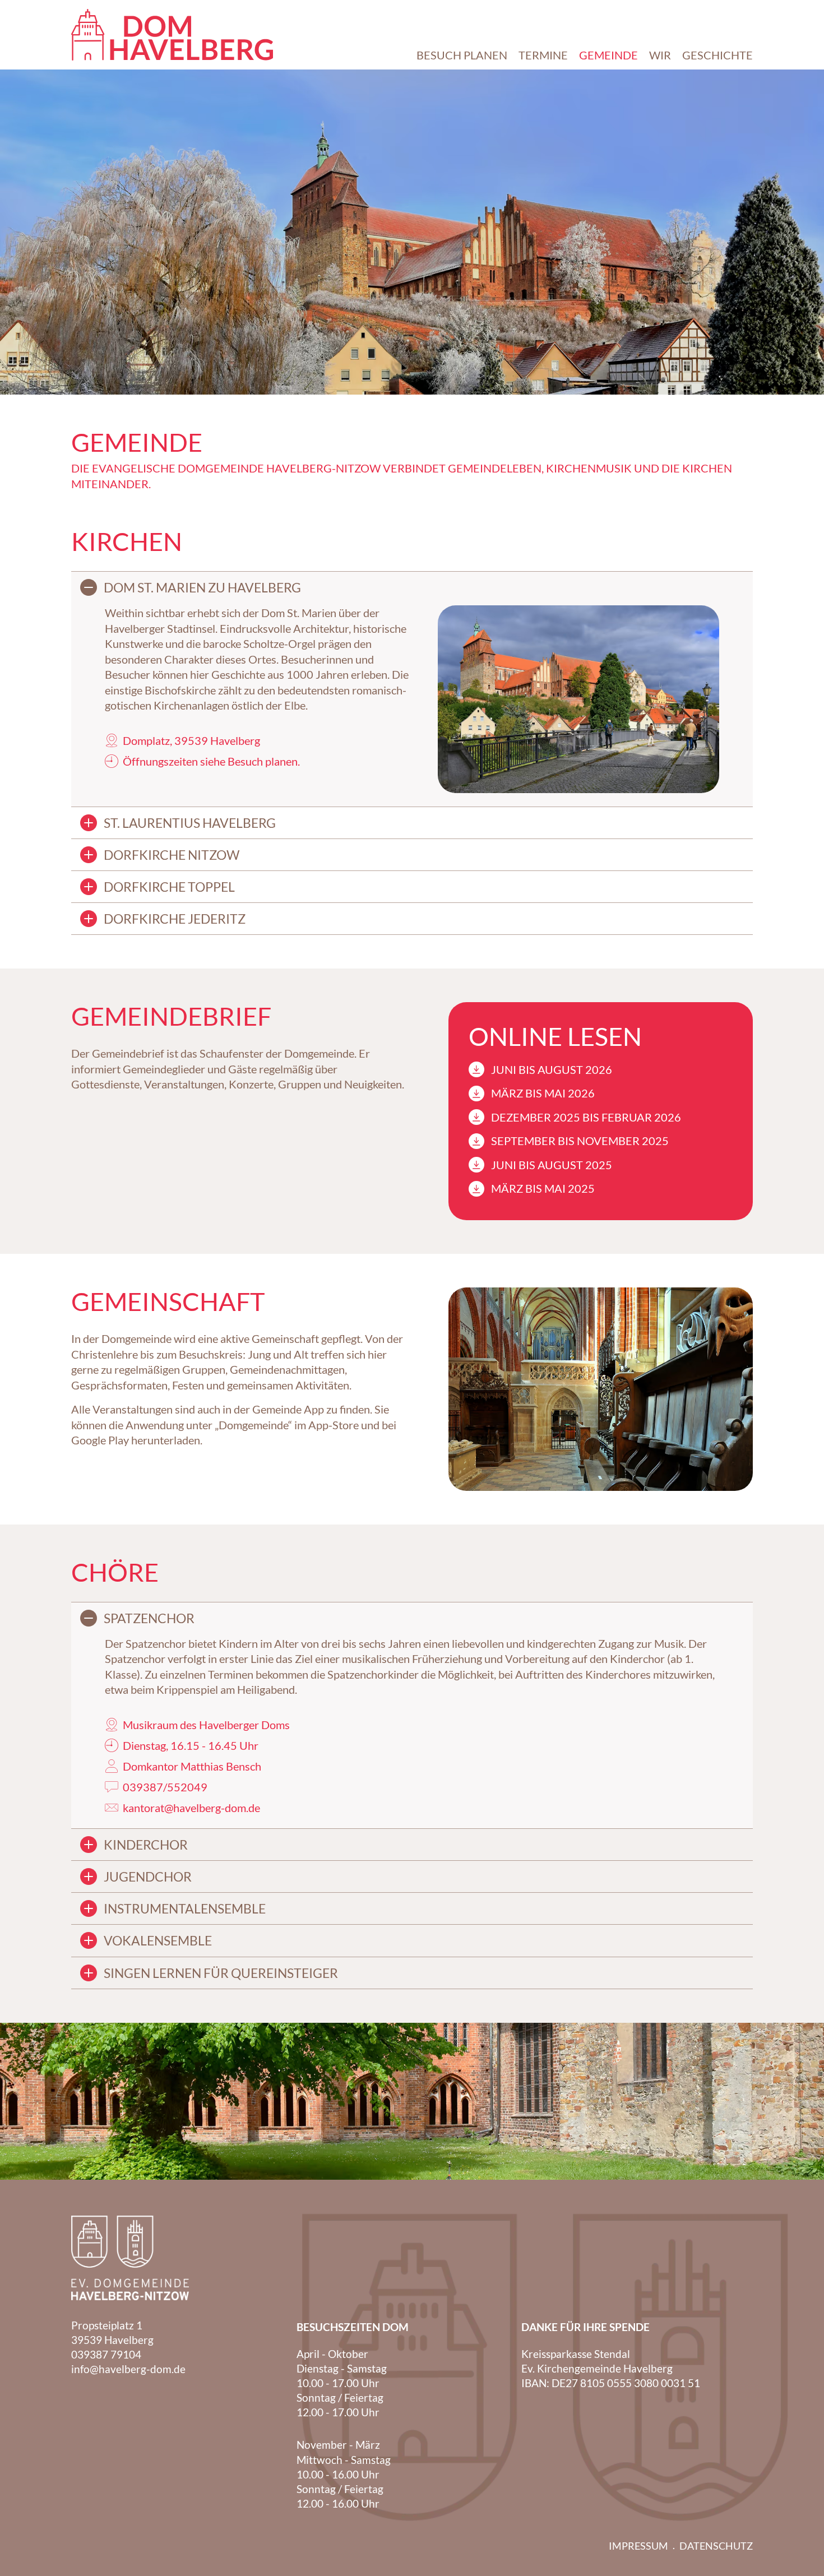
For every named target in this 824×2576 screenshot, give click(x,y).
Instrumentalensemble (185, 1908)
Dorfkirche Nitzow (172, 855)
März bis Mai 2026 (543, 1093)
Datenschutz (716, 2546)
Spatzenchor (149, 1618)
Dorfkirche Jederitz (175, 919)
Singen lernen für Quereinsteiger (221, 1973)
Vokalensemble (158, 1940)
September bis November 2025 (580, 1141)
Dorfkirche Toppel (169, 887)
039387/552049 (165, 1787)
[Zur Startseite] (172, 35)
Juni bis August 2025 (552, 1165)
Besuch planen (263, 761)
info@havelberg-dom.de (128, 2369)
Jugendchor (148, 1877)
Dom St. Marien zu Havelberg (202, 587)
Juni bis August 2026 (552, 1069)
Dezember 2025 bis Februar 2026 (586, 1117)
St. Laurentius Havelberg (190, 823)
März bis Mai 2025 (543, 1188)
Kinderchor (146, 1845)
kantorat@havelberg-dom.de (191, 1808)
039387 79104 (106, 2354)
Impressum (638, 2546)
